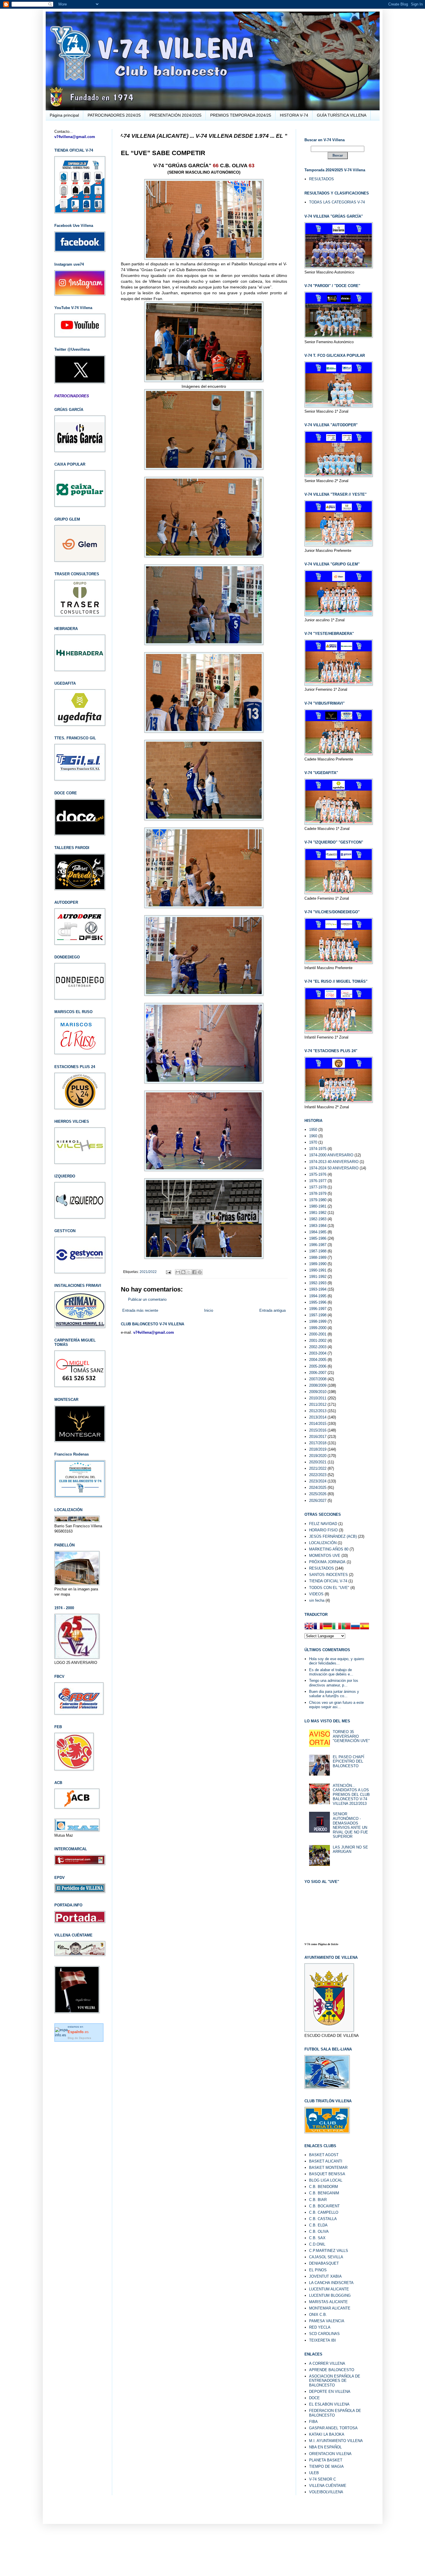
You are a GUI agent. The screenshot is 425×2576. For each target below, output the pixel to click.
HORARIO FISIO (323, 1530)
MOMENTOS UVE (325, 1556)
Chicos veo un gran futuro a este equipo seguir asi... (336, 1705)
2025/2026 (318, 1494)
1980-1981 (318, 1206)
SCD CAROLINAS (324, 2334)
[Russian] (355, 1627)
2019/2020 (318, 1456)
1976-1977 (318, 1181)
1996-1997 (318, 1309)
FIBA (313, 2422)
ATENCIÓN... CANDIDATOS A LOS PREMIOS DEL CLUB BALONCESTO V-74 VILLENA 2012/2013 (351, 1795)
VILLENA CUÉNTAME (328, 2486)
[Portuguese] (346, 1627)
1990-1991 (318, 1270)
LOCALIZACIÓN (323, 1543)
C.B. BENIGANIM (324, 2193)
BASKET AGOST (324, 2155)
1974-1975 (318, 1149)
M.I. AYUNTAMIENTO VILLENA (336, 2441)
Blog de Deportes (79, 2038)
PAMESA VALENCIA (327, 2321)
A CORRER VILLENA (327, 2363)
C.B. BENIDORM (324, 2187)
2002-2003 (318, 1347)
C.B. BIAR (318, 2200)
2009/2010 (318, 1392)
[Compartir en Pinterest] (200, 1272)
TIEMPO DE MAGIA (326, 2466)
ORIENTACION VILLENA (330, 2454)
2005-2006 (318, 1366)
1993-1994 (318, 1289)
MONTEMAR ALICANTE (330, 2308)
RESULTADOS (321, 179)
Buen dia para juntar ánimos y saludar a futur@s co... (334, 1694)
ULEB (314, 2473)
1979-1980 (318, 1200)
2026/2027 (318, 1501)
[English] (309, 1627)
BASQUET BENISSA (327, 2174)
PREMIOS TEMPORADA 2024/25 (241, 115)
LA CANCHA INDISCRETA (331, 2283)
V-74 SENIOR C (323, 2479)
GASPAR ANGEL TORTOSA (333, 2428)
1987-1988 (318, 1251)
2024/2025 (318, 1488)
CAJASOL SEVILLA (326, 2257)
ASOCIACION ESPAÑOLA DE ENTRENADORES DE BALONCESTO (335, 2381)
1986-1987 (318, 1245)
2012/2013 (318, 1411)
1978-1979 (318, 1194)
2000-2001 (318, 1334)
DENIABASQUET (324, 2263)
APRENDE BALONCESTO (332, 2370)
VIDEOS (316, 1594)
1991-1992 (318, 1277)
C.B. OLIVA (319, 2232)
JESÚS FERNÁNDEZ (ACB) (333, 1536)
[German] (328, 1627)
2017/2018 (318, 1443)
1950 (313, 1130)
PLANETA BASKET (326, 2460)
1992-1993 (318, 1283)
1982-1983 (318, 1219)
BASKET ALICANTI (326, 2161)
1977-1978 (318, 1187)
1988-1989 (318, 1257)
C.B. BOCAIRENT (324, 2206)
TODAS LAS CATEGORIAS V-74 (337, 202)
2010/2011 (318, 1398)
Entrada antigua (272, 1310)
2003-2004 (318, 1353)
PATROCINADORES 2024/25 (114, 115)
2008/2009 (318, 1385)
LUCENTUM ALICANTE (329, 2289)
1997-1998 (318, 1315)
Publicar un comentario (147, 1299)
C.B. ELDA (318, 2225)
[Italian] (337, 1627)
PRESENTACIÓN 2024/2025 (175, 115)
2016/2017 (318, 1437)
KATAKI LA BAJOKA (327, 2434)
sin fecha (317, 1600)
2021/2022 (148, 1272)
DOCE (314, 2398)
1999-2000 (318, 1328)
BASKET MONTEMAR (328, 2168)
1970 (313, 1142)
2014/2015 (318, 1424)
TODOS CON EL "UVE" (329, 1588)
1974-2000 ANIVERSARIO (331, 1155)
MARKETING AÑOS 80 (329, 1549)
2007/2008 (318, 1379)
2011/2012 (318, 1404)
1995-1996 (318, 1302)
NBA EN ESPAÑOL (325, 2447)
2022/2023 (318, 1475)
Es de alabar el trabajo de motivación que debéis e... (331, 1672)
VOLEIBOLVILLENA (326, 2492)
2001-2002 (318, 1341)
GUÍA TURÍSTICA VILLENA (342, 115)
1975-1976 (318, 1174)
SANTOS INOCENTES (328, 1575)
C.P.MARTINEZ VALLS (329, 2251)
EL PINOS (318, 2270)
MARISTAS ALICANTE (328, 2302)
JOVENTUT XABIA (325, 2276)
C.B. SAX (317, 2238)
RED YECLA (320, 2327)
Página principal (64, 115)
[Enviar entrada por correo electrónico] (168, 1272)
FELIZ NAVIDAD (323, 1524)
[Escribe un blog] (183, 1272)
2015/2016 (318, 1430)
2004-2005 (318, 1360)
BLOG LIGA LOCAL (326, 2180)
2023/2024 (318, 1481)
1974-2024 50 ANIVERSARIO (334, 1168)
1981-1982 (318, 1213)
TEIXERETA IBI (323, 2340)
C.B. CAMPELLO (324, 2212)
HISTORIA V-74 (294, 115)
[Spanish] (365, 1627)
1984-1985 (318, 1232)
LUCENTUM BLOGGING (330, 2295)
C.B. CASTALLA (323, 2219)
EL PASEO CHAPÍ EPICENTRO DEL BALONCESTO (349, 1761)
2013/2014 (318, 1417)
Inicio (209, 1310)
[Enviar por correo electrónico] (178, 1272)
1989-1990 (318, 1264)
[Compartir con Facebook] (194, 1272)
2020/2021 (318, 1462)
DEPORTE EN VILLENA (330, 2392)
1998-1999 (318, 1321)
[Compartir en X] (189, 1272)
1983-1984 (318, 1226)
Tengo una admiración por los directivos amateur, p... (334, 1683)
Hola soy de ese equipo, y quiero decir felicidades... (337, 1661)
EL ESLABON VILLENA (329, 2404)
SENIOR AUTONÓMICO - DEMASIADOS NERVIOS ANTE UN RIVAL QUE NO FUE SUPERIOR (350, 1825)
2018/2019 (318, 1449)
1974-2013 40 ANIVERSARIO (334, 1162)
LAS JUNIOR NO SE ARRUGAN (350, 1850)
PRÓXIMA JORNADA (327, 1562)
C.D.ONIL (317, 2244)
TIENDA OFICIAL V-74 (328, 1581)
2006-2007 (318, 1373)
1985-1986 (318, 1238)
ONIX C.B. (318, 2315)
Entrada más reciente (140, 1310)
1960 (313, 1136)
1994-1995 (318, 1296)
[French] (318, 1627)
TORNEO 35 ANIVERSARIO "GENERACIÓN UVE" (351, 1736)
